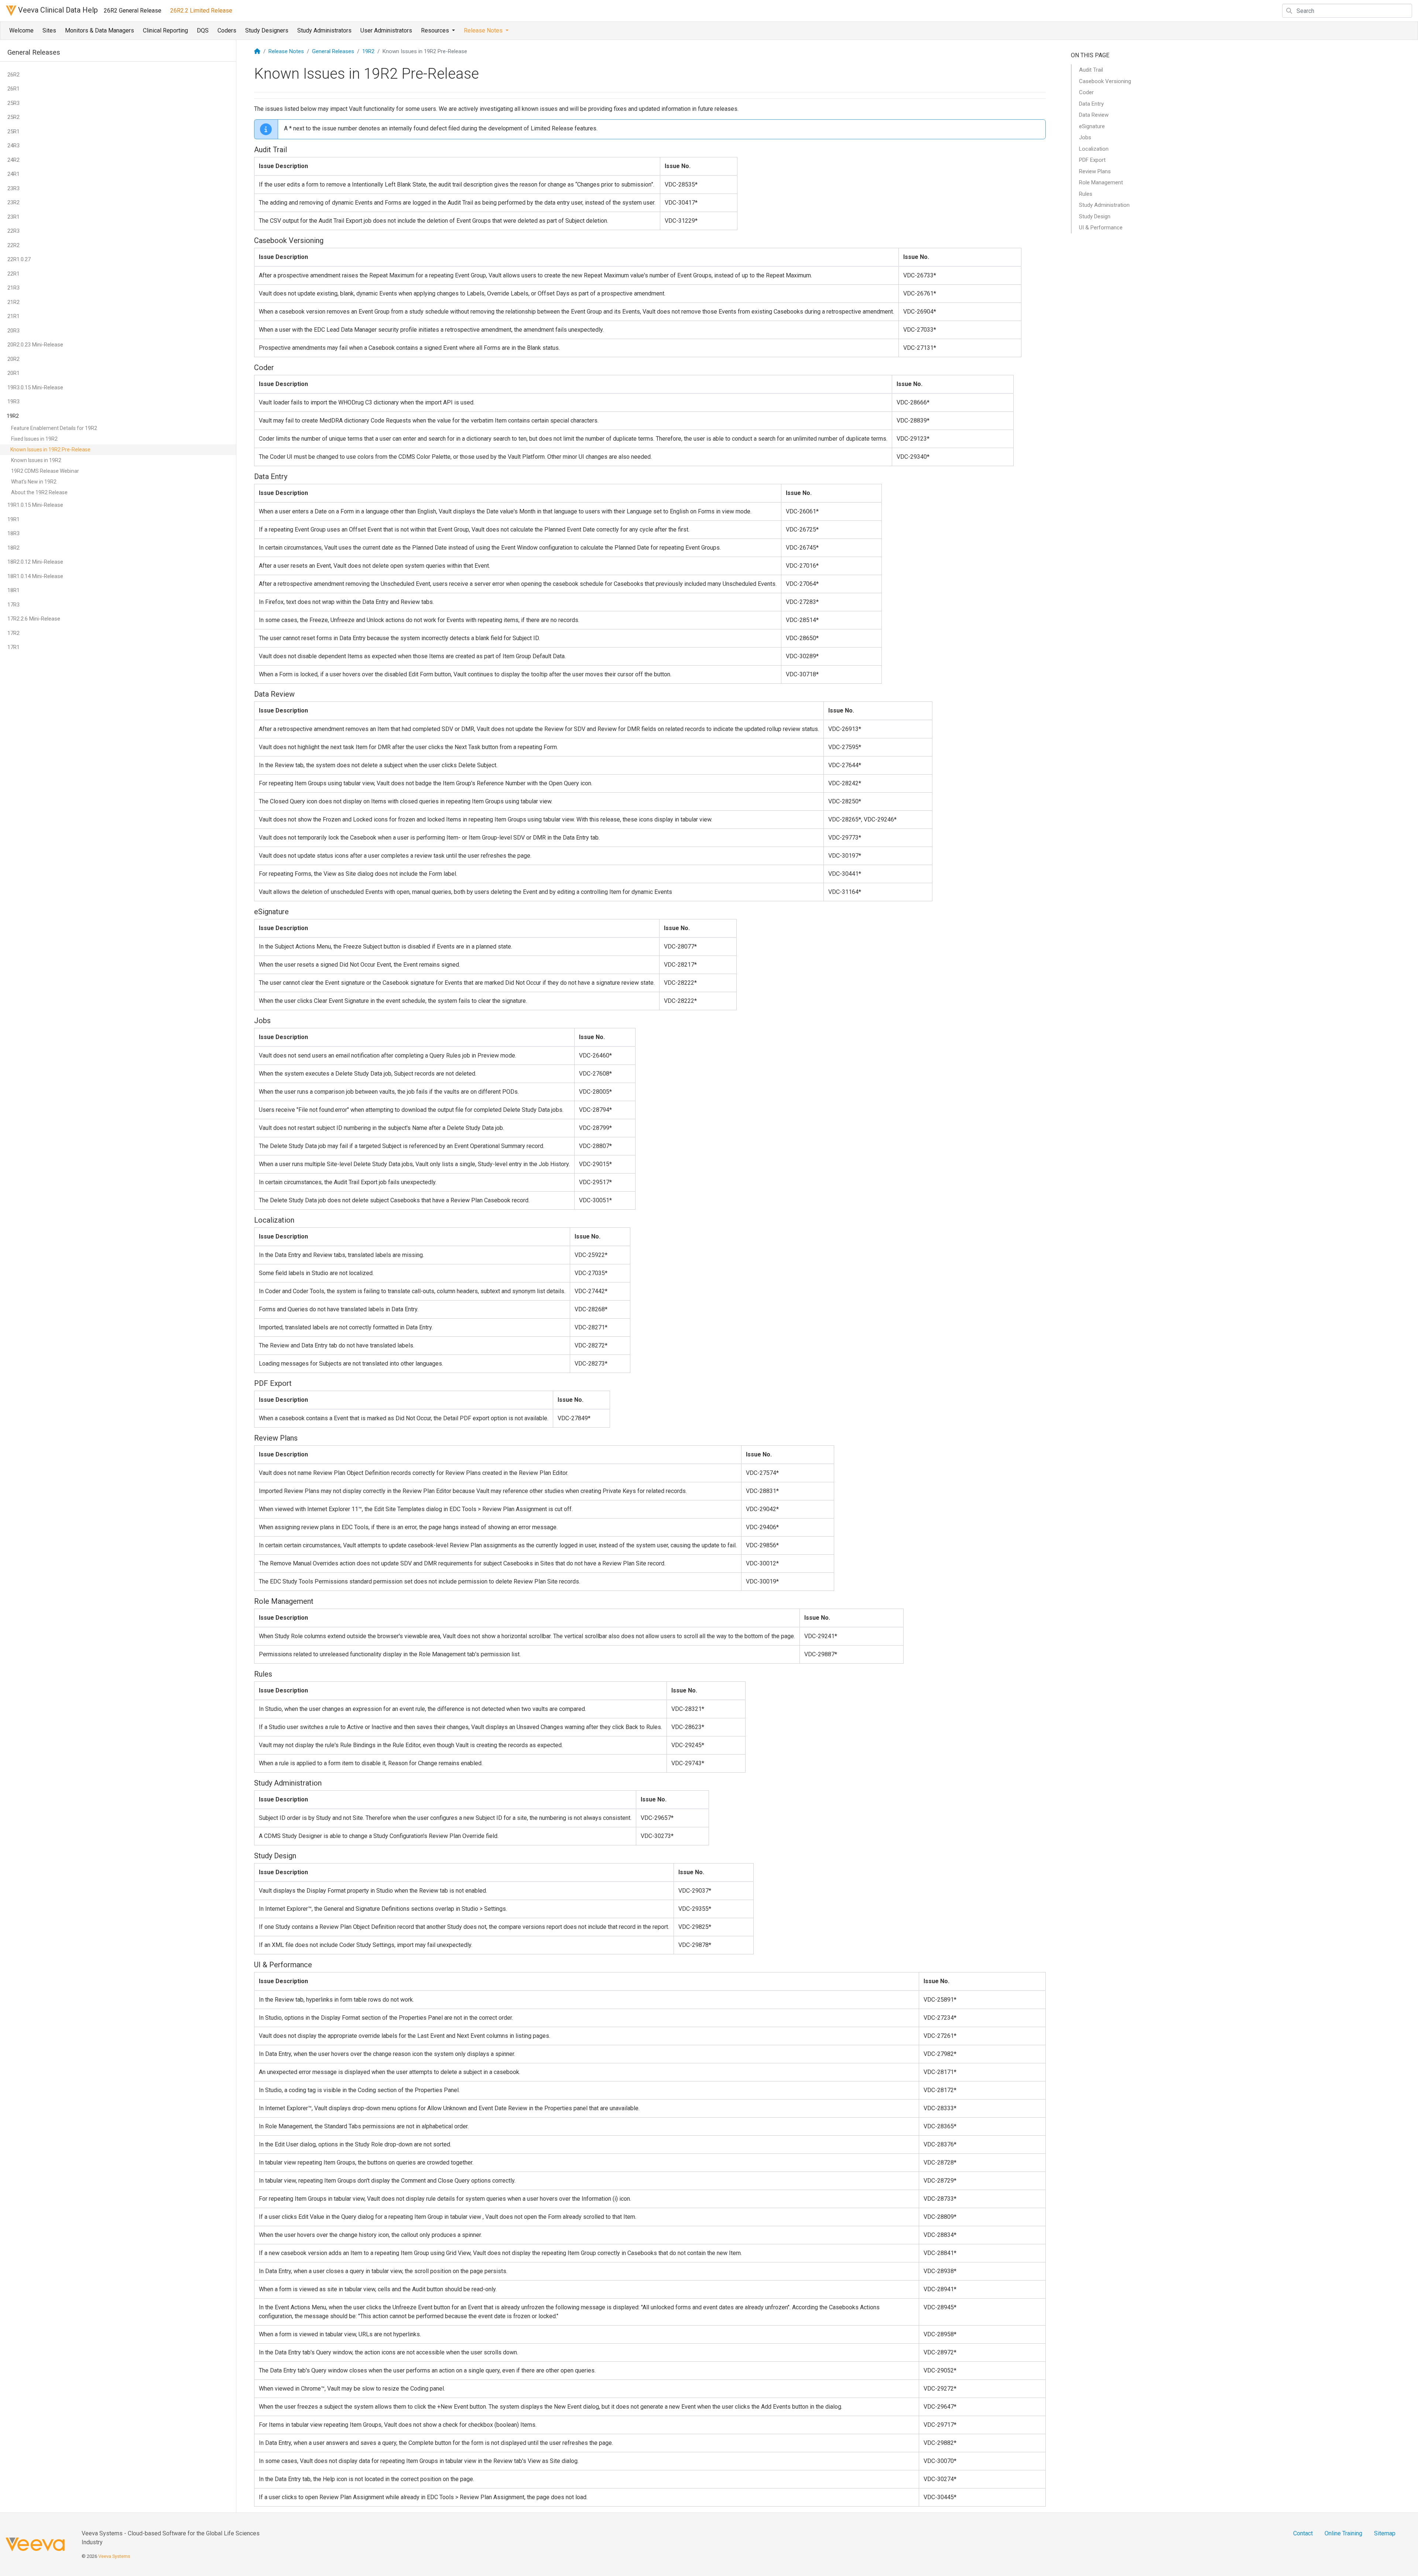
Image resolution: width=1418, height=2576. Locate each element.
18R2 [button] (13, 548)
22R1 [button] (13, 274)
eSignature (1092, 126)
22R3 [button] (13, 231)
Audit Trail (1091, 70)
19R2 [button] (13, 416)
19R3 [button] (13, 402)
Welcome (21, 30)
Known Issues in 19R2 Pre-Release (50, 450)
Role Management (1101, 182)
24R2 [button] (13, 160)
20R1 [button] (13, 373)
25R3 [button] (13, 103)
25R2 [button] (13, 117)
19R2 (368, 51)
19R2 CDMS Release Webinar (45, 471)
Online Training (1343, 2533)
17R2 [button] (13, 633)
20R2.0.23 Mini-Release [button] (35, 345)
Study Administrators (324, 30)
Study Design (1095, 216)
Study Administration (1104, 205)
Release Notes (286, 51)
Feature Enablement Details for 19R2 (54, 428)
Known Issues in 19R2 (36, 460)
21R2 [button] (13, 302)
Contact (1303, 2533)
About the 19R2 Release (39, 492)
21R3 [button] (13, 288)
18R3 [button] (13, 533)
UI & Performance (1101, 228)
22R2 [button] (13, 245)
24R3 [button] (13, 146)
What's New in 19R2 (34, 482)
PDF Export (1092, 160)
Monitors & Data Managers (100, 30)
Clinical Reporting (165, 30)
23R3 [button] (13, 188)
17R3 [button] (13, 605)
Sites (49, 30)
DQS (203, 30)
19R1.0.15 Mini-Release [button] (35, 505)
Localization (1094, 149)
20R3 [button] (13, 331)
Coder (1086, 92)
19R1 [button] (13, 519)
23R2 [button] (13, 202)
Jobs (1085, 137)
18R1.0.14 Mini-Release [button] (35, 576)
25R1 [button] (13, 131)
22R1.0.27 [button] (19, 259)
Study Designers (267, 30)
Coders (227, 30)
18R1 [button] (13, 590)
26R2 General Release (133, 11)
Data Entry (1091, 104)
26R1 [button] (13, 89)
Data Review (1094, 115)
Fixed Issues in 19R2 (34, 439)
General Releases (333, 51)
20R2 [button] (13, 359)
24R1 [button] (13, 174)
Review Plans (1095, 171)
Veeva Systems (114, 2556)
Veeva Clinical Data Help (57, 10)
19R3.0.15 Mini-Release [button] (35, 387)
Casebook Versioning (1105, 81)
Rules (1086, 194)
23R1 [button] (13, 217)
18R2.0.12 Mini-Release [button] (35, 562)
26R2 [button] (13, 75)
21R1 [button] (13, 316)
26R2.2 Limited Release (201, 11)
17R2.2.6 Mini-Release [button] (34, 619)
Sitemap (1385, 2533)
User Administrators (386, 30)
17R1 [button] (13, 647)
